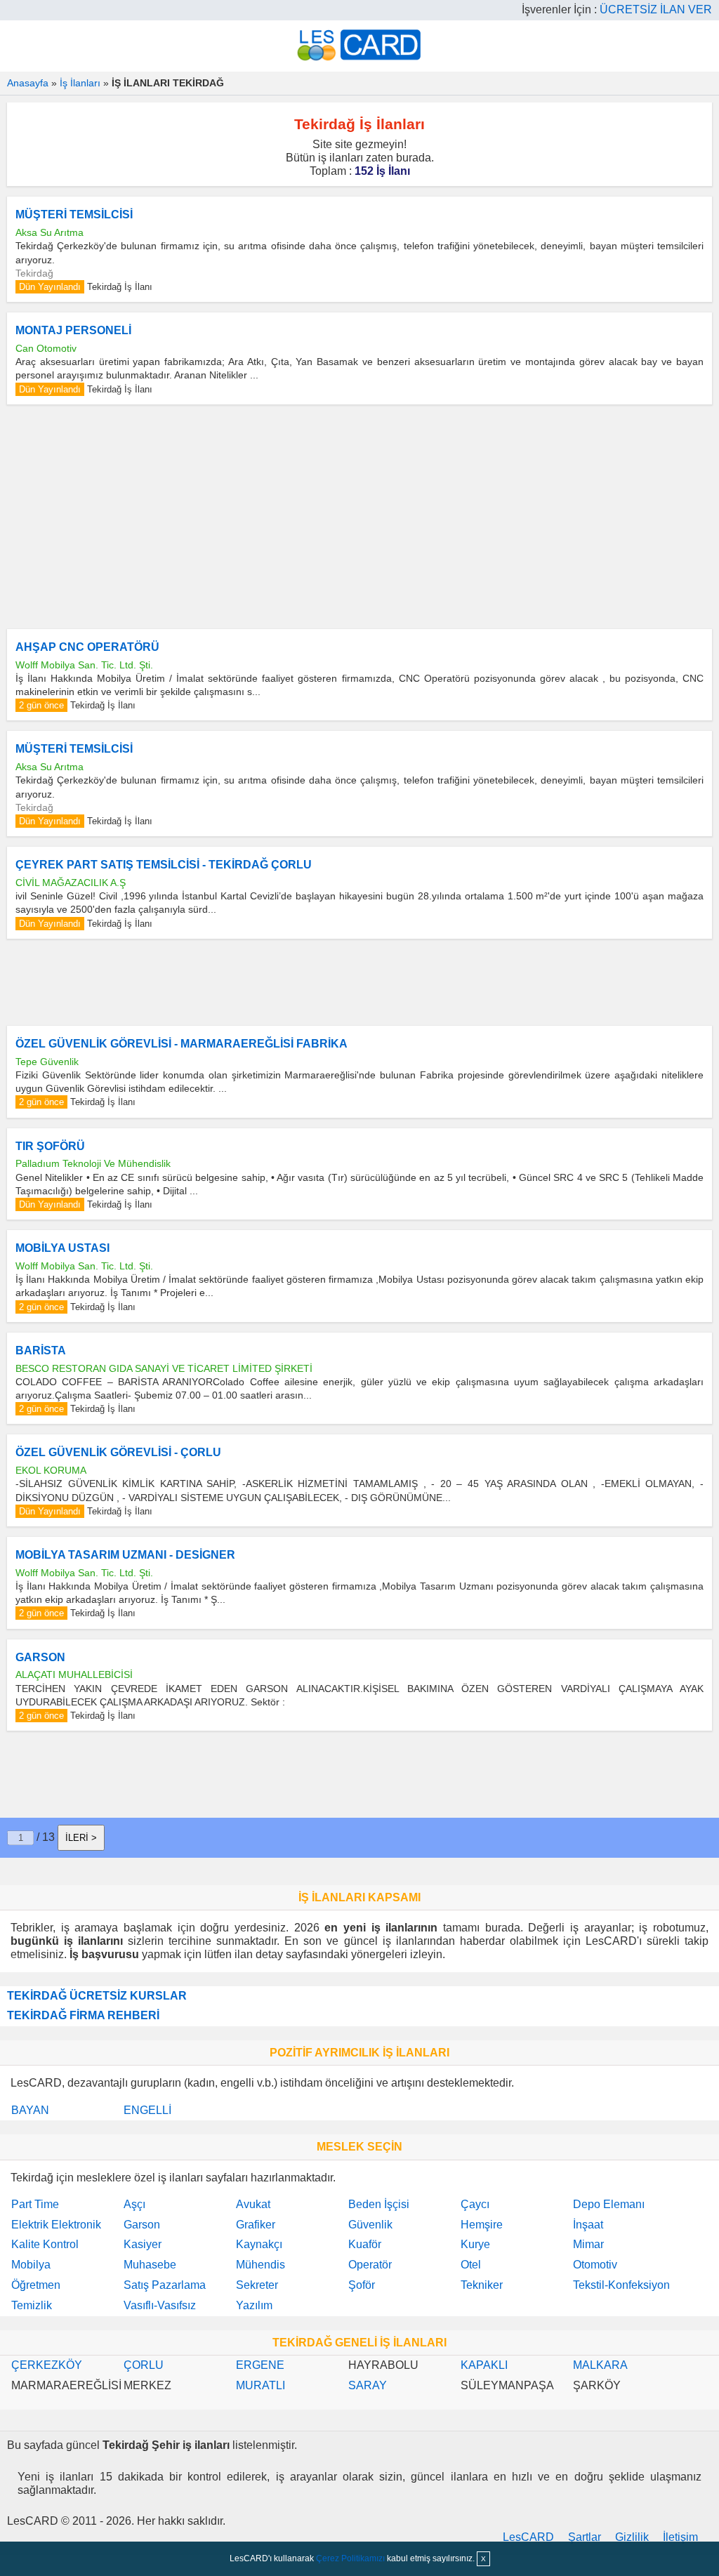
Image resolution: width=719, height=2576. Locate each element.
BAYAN (30, 2110)
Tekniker (482, 2285)
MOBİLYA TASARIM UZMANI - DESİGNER (125, 1555)
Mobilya (31, 2265)
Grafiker (256, 2225)
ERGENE (260, 2365)
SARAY (368, 2385)
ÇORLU (144, 2365)
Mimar (588, 2244)
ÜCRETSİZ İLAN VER (656, 9)
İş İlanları (80, 83)
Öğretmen (36, 2285)
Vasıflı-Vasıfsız (160, 2305)
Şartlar (585, 2537)
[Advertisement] (359, 517)
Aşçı (134, 2204)
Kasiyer (143, 2244)
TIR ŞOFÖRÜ (50, 1146)
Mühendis (260, 2265)
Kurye (475, 2244)
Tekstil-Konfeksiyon (621, 2285)
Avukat (253, 2204)
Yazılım (254, 2305)
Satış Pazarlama (165, 2285)
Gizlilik (632, 2537)
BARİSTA (41, 1350)
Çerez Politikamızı (350, 2558)
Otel (471, 2265)
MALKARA (600, 2365)
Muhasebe (150, 2265)
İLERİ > (81, 1838)
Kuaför (365, 2244)
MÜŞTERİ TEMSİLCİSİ (74, 214)
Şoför (362, 2285)
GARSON (40, 1657)
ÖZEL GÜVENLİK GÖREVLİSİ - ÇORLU (118, 1452)
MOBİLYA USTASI (62, 1248)
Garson (142, 2225)
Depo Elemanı (609, 2204)
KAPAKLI (484, 2365)
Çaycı (475, 2204)
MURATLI (260, 2385)
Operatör (370, 2265)
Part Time (35, 2204)
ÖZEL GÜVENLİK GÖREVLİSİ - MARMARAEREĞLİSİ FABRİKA (182, 1044)
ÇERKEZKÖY (47, 2365)
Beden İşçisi (379, 2204)
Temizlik (32, 2305)
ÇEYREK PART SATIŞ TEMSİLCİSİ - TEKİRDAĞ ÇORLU (164, 865)
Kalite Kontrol (45, 2244)
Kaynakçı (259, 2244)
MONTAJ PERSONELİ (73, 330)
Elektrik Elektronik (56, 2225)
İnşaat (588, 2225)
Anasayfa (28, 83)
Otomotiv (595, 2265)
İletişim (680, 2537)
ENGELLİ (147, 2110)
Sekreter (257, 2285)
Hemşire (482, 2225)
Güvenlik (370, 2225)
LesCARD (528, 2537)
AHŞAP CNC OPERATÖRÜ (87, 647)
